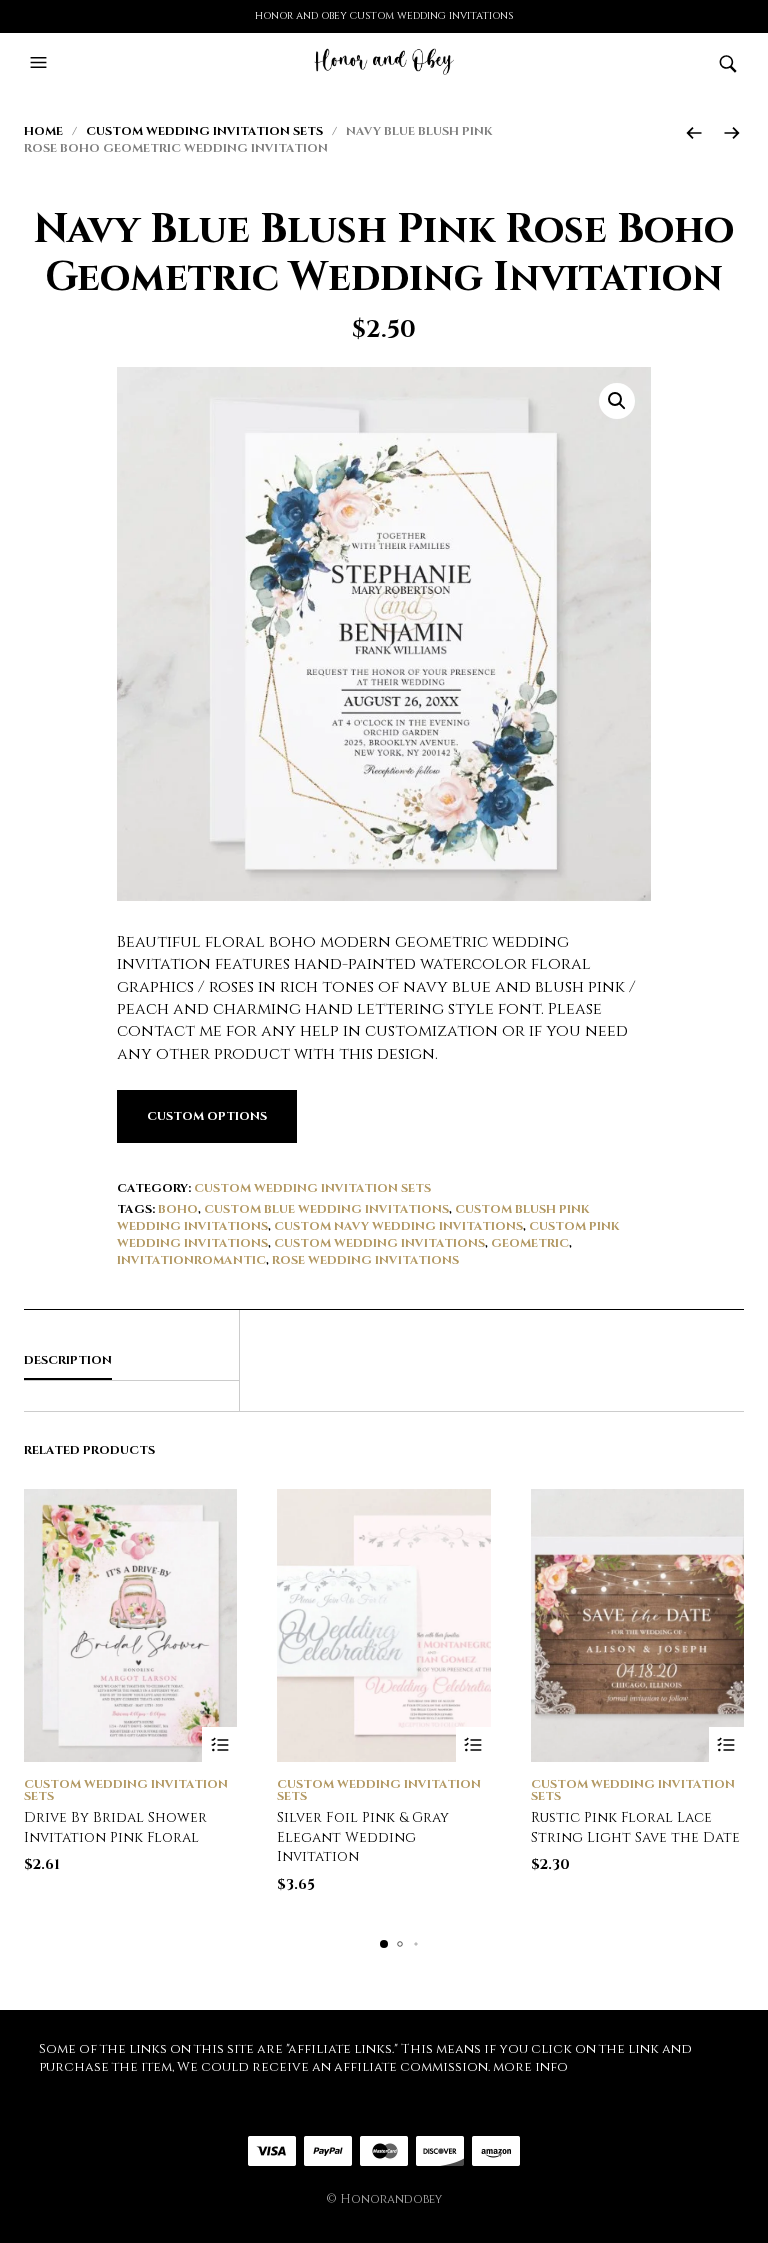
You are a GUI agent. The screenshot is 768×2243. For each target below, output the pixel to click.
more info (530, 2067)
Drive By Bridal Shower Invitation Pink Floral (115, 1827)
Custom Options (207, 1116)
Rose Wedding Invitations (365, 1260)
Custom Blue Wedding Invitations (326, 1209)
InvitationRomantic (191, 1260)
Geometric (530, 1243)
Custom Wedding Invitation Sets (204, 131)
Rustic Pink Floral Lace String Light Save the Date (635, 1827)
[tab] (131, 1361)
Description (68, 1360)
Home (43, 131)
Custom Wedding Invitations (379, 1243)
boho (178, 1209)
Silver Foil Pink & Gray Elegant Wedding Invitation (363, 1837)
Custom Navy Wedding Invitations (398, 1226)
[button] (41, 63)
